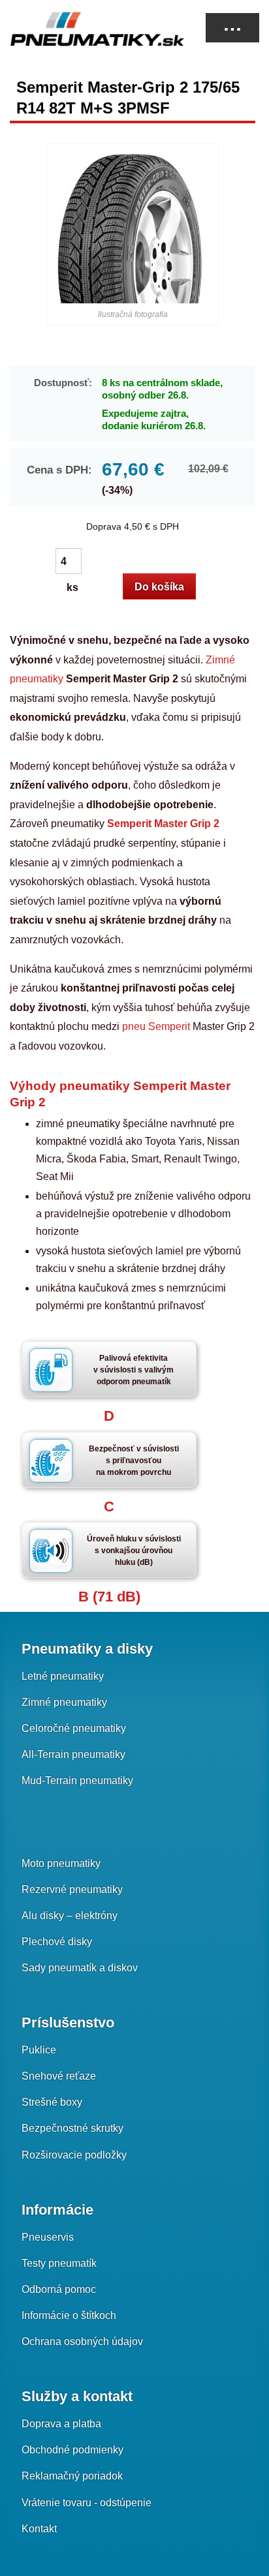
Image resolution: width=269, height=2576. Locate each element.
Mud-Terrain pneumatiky (77, 1780)
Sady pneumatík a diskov (80, 1968)
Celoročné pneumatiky (74, 1728)
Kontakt (39, 2529)
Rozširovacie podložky (74, 2155)
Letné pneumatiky (63, 1676)
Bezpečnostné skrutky (72, 2128)
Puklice (39, 2050)
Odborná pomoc (59, 2289)
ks (73, 562)
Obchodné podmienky (72, 2450)
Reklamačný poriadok (72, 2476)
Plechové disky (57, 1942)
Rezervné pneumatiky (72, 1889)
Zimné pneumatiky (64, 1702)
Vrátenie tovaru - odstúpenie (87, 2503)
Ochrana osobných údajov (82, 2341)
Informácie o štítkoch (69, 2315)
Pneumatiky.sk (75, 29)
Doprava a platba (61, 2424)
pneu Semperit (157, 1026)
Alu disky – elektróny (70, 1916)
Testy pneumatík (59, 2263)
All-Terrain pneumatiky (73, 1754)
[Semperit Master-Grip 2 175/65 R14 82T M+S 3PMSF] (132, 228)
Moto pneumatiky (61, 1863)
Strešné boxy (52, 2102)
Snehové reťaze (59, 2076)
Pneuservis (48, 2237)
